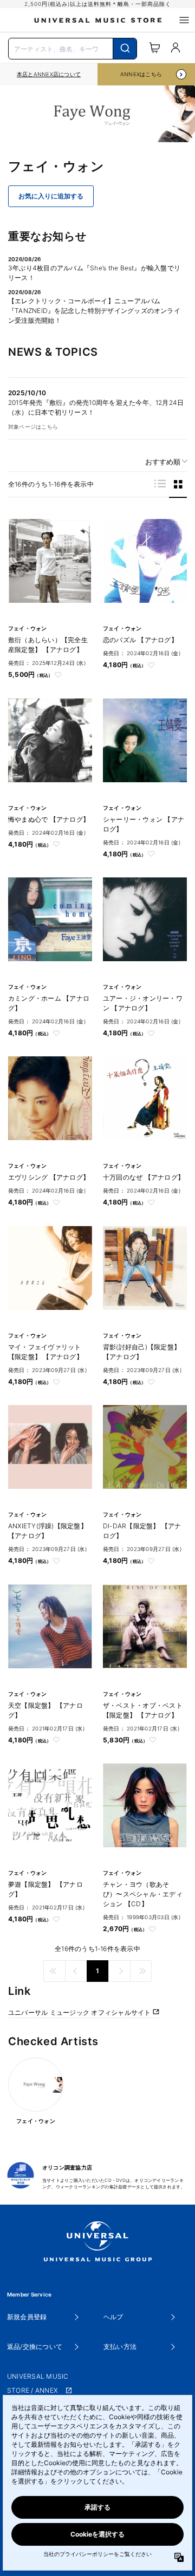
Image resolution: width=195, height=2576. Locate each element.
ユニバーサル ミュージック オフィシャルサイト (80, 2012)
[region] (49, 74)
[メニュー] (184, 20)
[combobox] (73, 48)
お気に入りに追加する (51, 196)
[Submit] (125, 49)
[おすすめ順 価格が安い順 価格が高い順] (162, 462)
